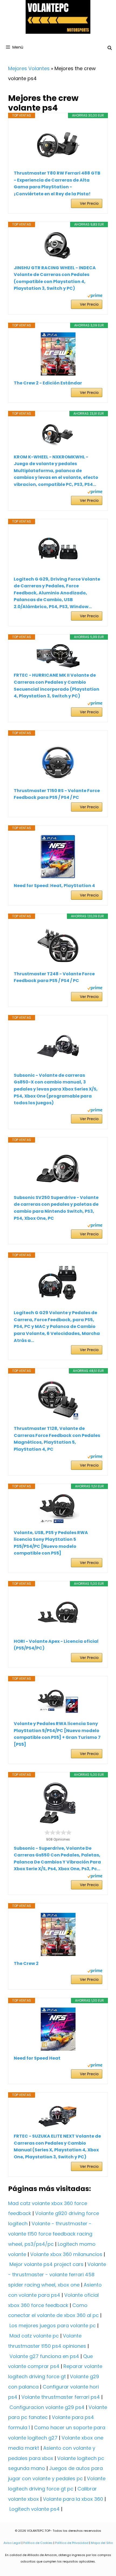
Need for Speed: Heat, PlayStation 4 (54, 886)
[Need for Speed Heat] (58, 2029)
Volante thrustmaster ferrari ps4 (61, 2397)
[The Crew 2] (58, 1934)
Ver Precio (89, 203)
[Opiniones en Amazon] (58, 1832)
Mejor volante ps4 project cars (46, 2264)
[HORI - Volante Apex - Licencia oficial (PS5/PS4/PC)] (58, 1612)
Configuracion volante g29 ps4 (47, 2407)
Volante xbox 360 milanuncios (66, 2254)
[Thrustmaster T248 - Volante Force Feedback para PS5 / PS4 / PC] (58, 945)
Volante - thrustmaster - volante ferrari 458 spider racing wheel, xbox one (57, 2275)
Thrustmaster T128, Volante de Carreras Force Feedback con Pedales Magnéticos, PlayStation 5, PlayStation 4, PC (57, 1439)
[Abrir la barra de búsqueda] (110, 48)
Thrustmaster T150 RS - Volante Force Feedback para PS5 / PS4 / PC (57, 794)
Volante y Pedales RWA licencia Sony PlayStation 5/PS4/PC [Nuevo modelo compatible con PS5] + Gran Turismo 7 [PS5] (57, 1734)
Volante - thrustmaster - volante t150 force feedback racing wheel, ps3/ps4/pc (50, 2234)
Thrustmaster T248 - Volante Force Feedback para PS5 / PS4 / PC (54, 977)
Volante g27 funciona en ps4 (44, 2356)
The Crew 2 (26, 1963)
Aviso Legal (12, 2543)
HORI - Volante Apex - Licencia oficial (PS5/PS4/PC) (56, 1645)
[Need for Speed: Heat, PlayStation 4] (58, 857)
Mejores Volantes (29, 68)
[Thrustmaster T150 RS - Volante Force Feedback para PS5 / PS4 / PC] (58, 762)
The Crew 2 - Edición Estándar (48, 383)
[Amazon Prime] (95, 296)
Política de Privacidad (72, 2543)
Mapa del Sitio (102, 2543)
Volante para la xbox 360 (73, 2499)
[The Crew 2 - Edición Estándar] (58, 354)
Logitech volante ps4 (35, 2509)
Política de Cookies (38, 2543)
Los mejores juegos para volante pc (53, 2325)
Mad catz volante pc (34, 2336)
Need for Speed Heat (37, 2058)
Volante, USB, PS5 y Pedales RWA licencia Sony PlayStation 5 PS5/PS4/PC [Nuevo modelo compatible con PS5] (51, 1543)
